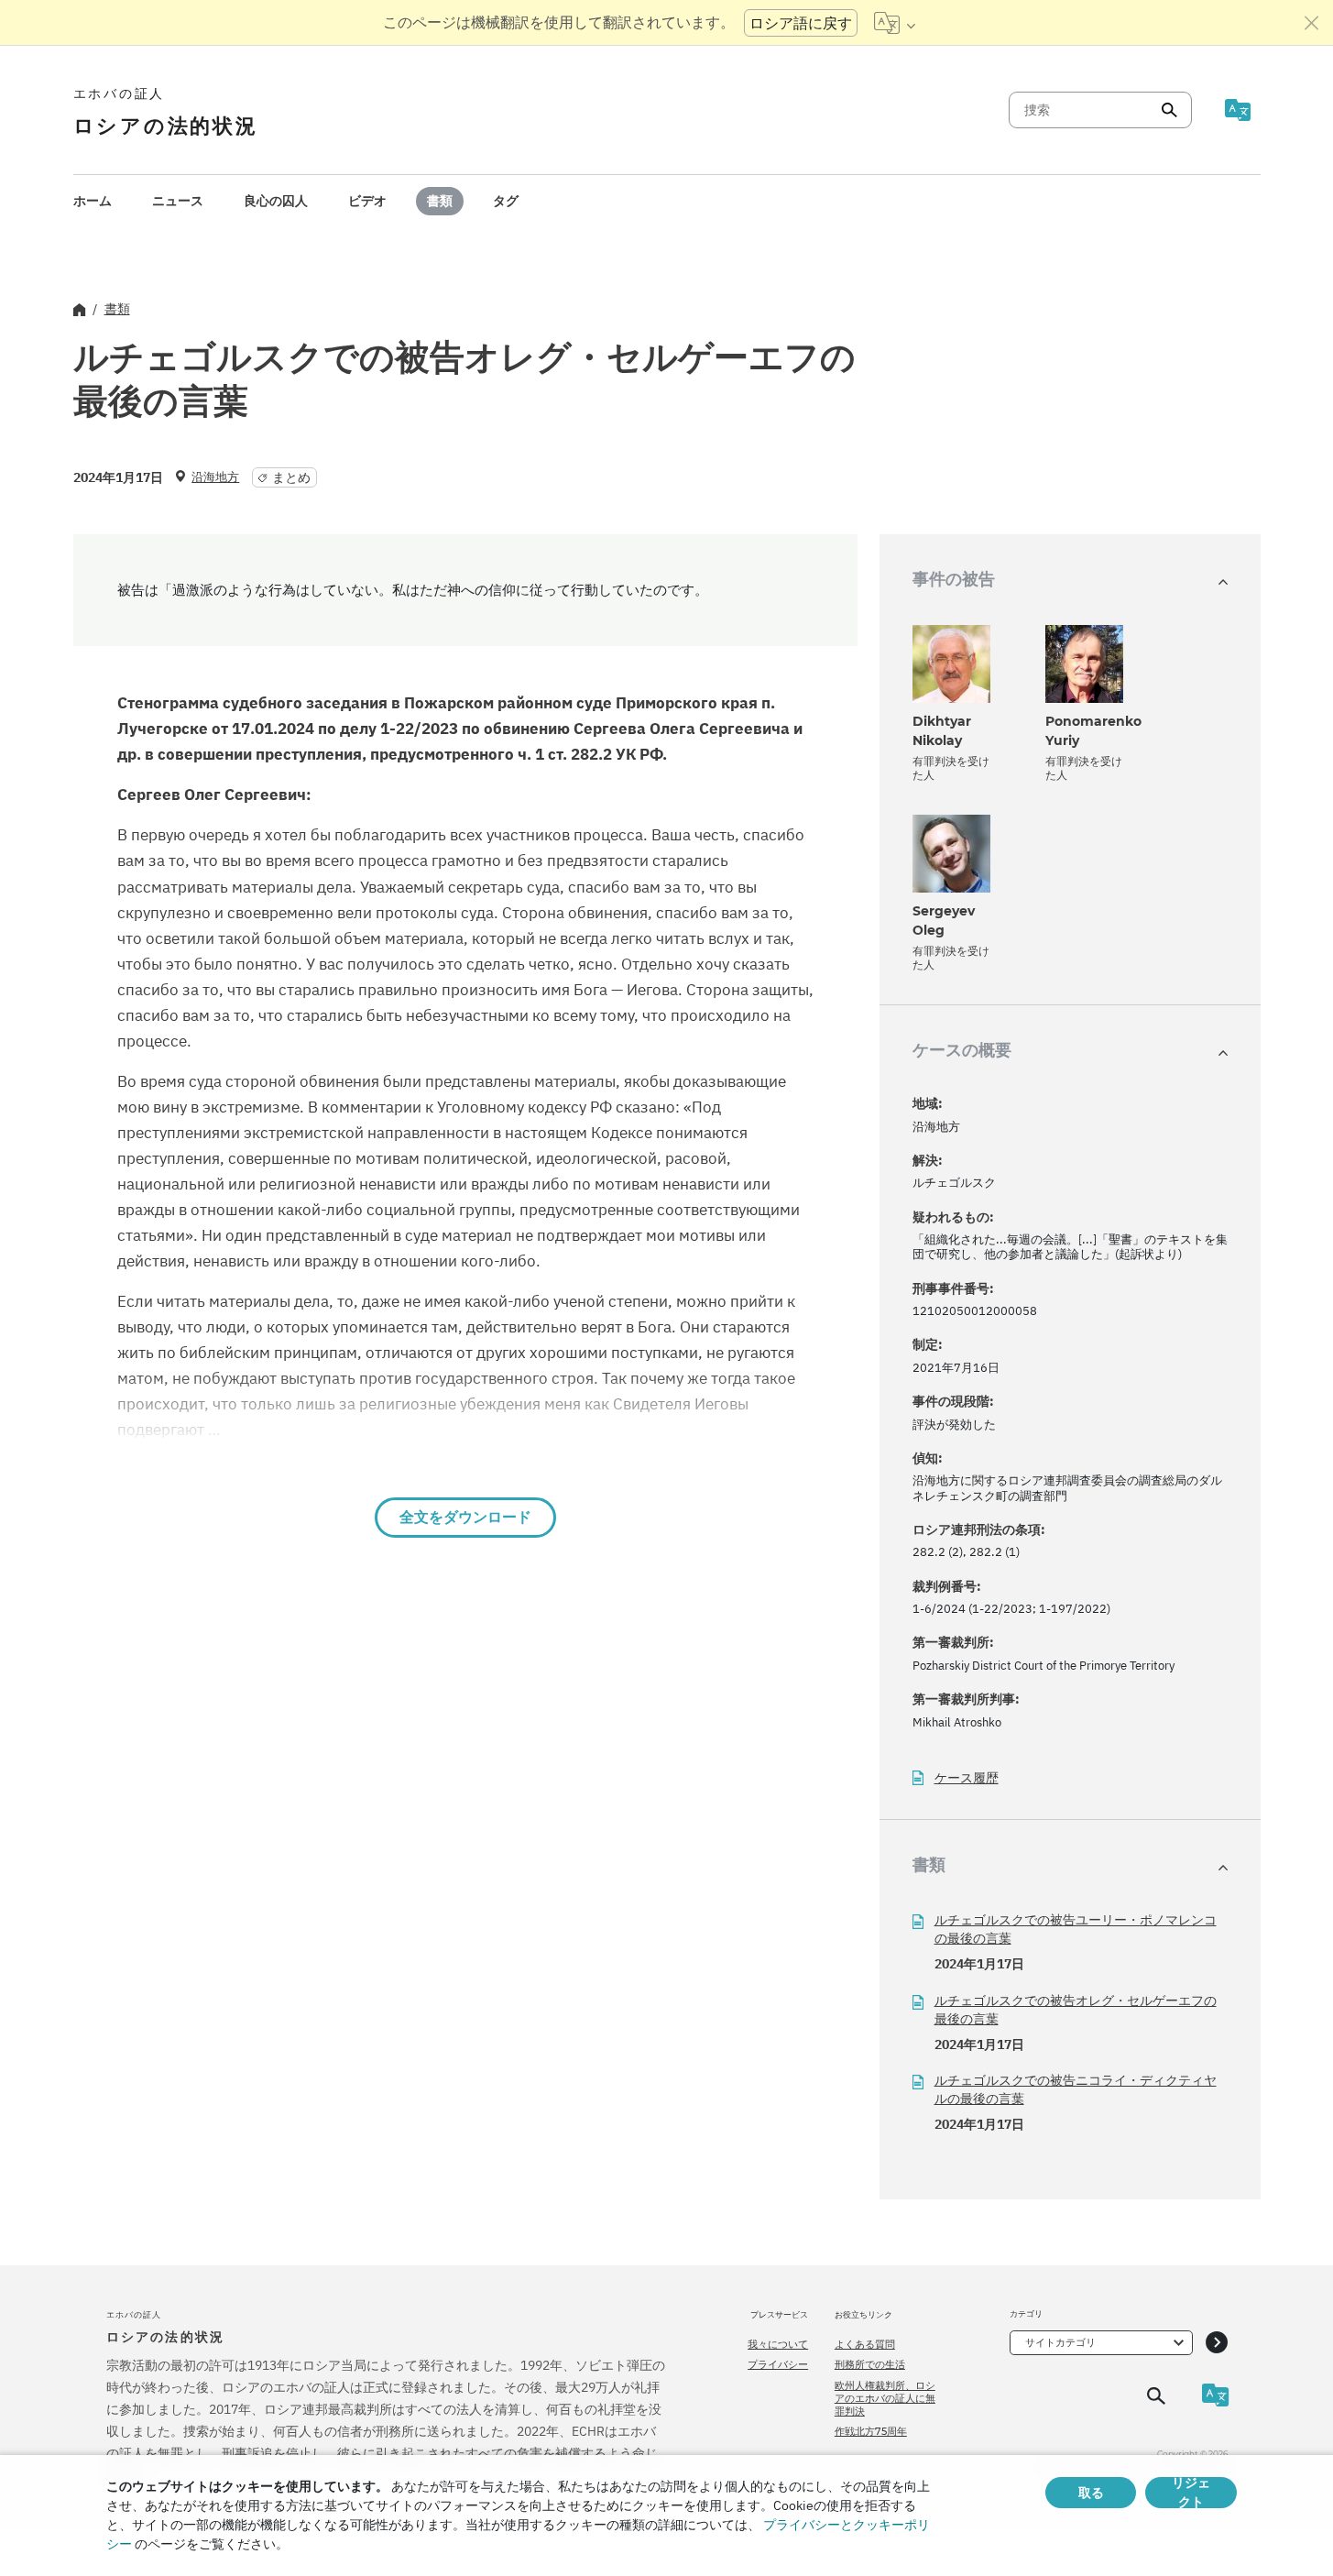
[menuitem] (93, 201)
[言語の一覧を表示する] (895, 23)
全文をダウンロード (465, 1517)
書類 (440, 201)
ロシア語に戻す (801, 23)
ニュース (178, 201)
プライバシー (778, 2364)
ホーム (93, 201)
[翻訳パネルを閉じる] (1312, 23)
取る (1091, 2493)
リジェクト (1191, 2493)
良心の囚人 (276, 201)
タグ (506, 201)
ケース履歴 (967, 1778)
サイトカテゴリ (1060, 2342)
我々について (778, 2344)
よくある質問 (865, 2344)
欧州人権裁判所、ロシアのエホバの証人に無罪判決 (885, 2399)
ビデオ (367, 201)
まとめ (291, 477)
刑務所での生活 (870, 2364)
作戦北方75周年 (871, 2431)
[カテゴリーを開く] (1217, 2343)
